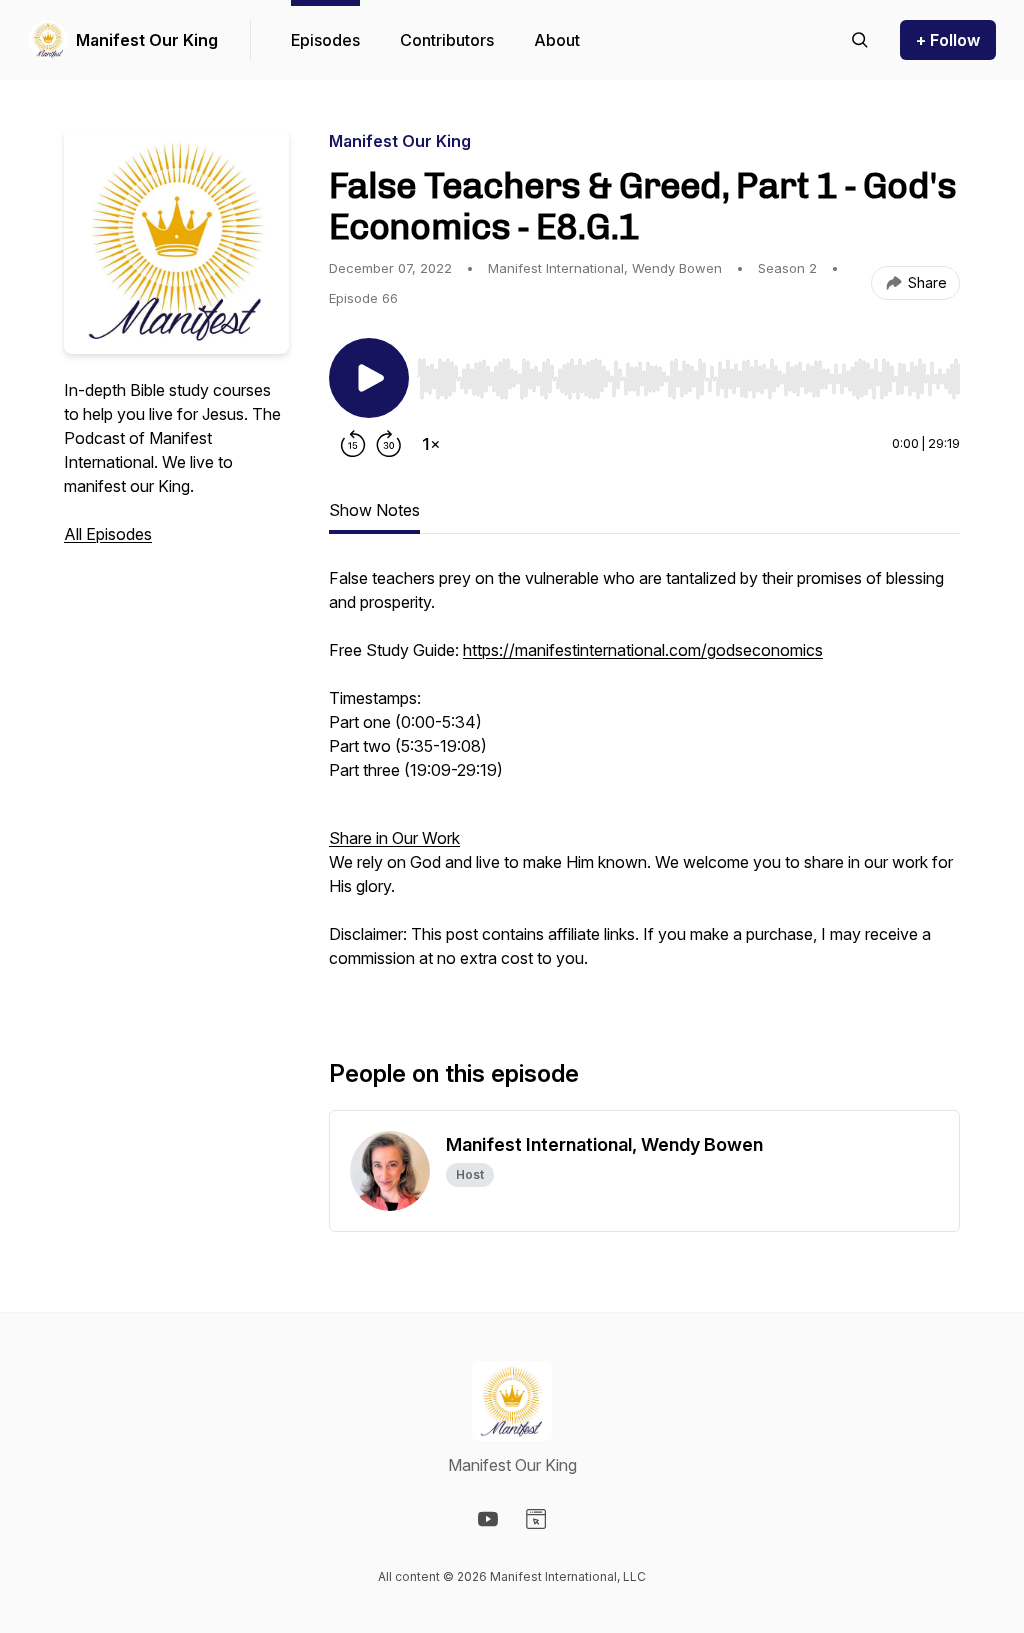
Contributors (447, 40)
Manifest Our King (147, 40)
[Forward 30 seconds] (389, 444)
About (557, 40)
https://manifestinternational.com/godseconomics (643, 650)
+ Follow (948, 40)
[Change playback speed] (431, 444)
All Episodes (108, 534)
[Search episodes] (860, 40)
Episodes (325, 40)
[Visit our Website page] (536, 1519)
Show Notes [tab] (374, 510)
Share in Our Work (394, 838)
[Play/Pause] (369, 378)
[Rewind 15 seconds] (353, 444)
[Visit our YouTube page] (488, 1519)
